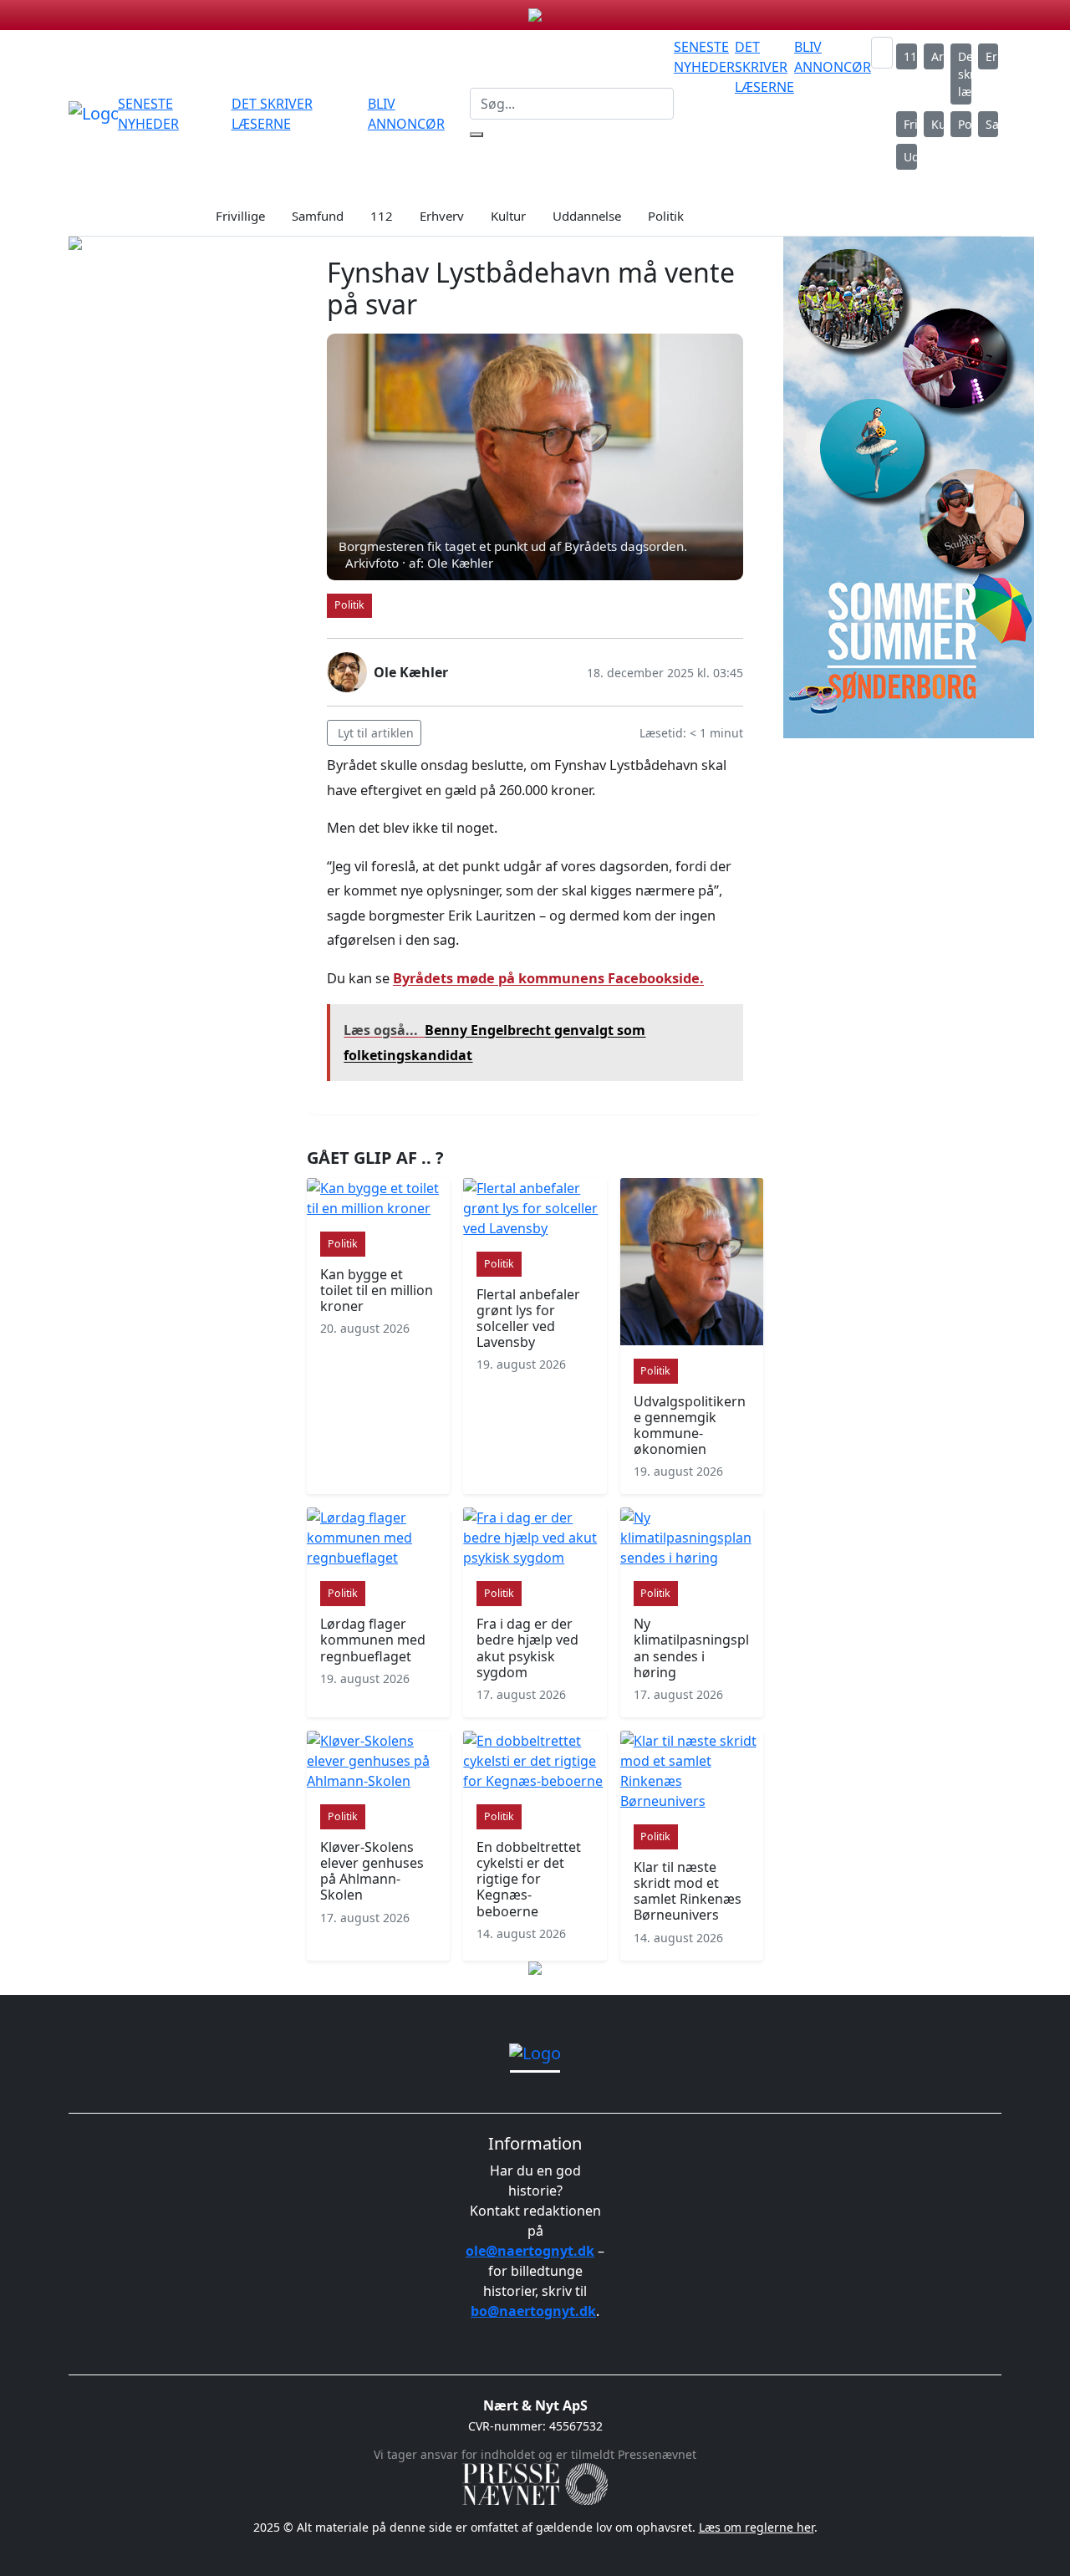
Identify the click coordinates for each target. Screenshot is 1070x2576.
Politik (965, 124)
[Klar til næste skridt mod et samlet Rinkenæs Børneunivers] (692, 1771)
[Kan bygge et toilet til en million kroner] (378, 1198)
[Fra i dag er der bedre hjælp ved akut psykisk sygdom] (535, 1538)
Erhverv (992, 56)
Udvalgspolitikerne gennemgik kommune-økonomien (690, 1426)
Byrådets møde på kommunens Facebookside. (548, 978)
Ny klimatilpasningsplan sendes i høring (691, 1648)
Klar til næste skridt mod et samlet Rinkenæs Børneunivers (688, 1891)
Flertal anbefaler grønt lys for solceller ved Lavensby (528, 1319)
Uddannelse (910, 157)
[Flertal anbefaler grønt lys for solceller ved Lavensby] (535, 1208)
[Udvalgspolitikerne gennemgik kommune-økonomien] (692, 1262)
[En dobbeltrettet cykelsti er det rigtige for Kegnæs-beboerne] (535, 1761)
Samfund (992, 124)
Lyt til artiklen (376, 733)
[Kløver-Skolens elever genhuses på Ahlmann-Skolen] (378, 1761)
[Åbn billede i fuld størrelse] (535, 457)
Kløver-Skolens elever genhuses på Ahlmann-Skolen (372, 1871)
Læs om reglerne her (757, 2527)
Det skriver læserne (965, 74)
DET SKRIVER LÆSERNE (764, 67)
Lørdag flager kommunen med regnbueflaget (373, 1640)
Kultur (938, 124)
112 (910, 56)
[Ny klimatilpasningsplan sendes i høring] (692, 1538)
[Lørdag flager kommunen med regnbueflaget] (378, 1538)
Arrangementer (938, 56)
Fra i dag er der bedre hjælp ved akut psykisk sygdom (527, 1648)
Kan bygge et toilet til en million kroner (377, 1290)
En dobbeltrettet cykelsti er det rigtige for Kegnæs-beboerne (529, 1879)
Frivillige (910, 124)
